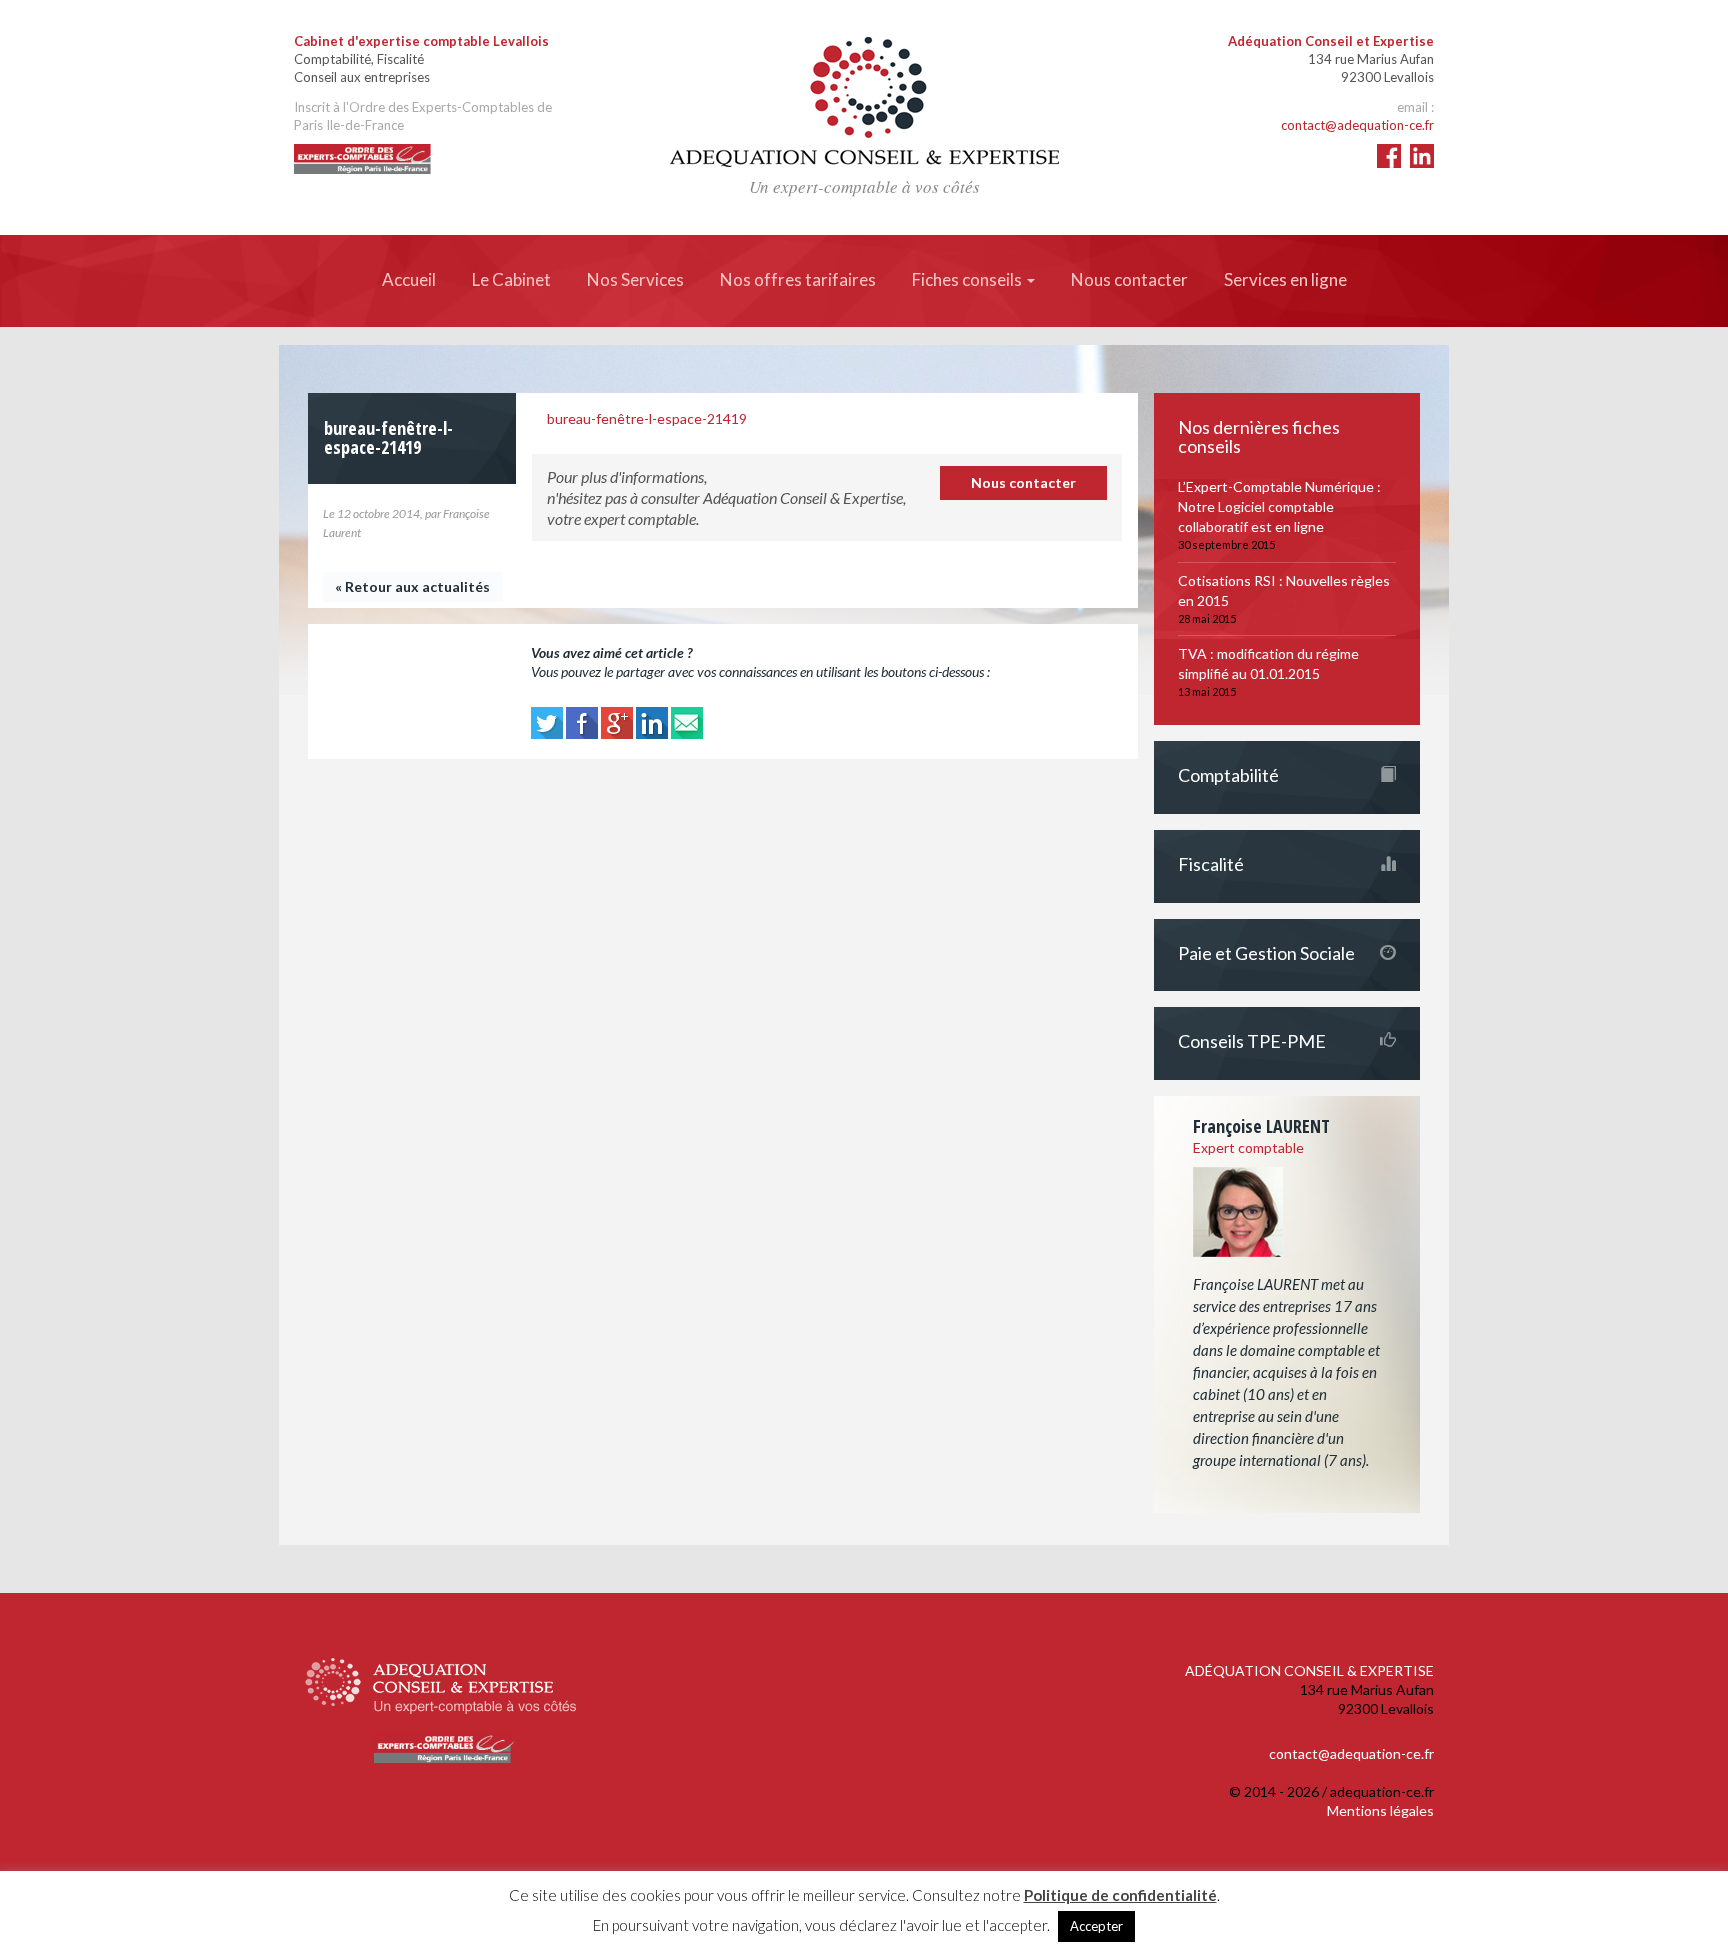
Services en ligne (1285, 279)
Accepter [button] (1096, 1926)
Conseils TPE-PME (1252, 1041)
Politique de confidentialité (1120, 1895)
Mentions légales (1380, 1810)
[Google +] (617, 721)
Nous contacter (1129, 279)
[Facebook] (582, 721)
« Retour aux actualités (412, 586)
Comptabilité (1228, 775)
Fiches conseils (968, 279)
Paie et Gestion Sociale (1266, 953)
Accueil (409, 279)
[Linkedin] (652, 721)
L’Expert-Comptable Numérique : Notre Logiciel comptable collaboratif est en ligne (1279, 506)
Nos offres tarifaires (798, 279)
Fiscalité (1211, 864)
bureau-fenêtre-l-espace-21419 (647, 418)
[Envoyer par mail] (687, 721)
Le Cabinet (511, 279)
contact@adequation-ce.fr (1357, 125)
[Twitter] (547, 721)
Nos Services (635, 279)
